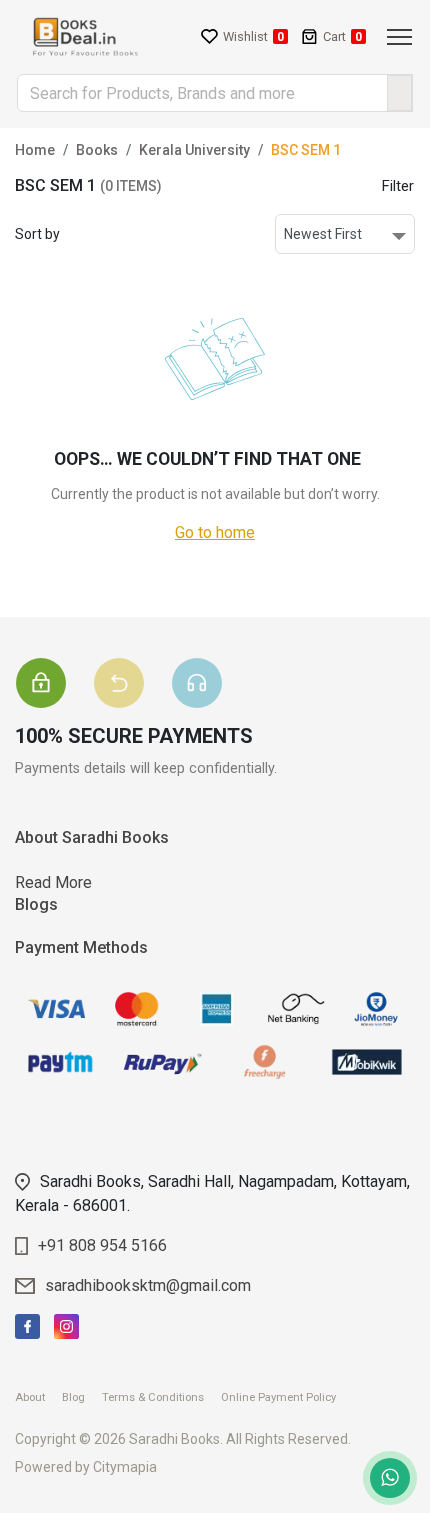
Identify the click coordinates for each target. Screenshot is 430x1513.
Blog (80, 1397)
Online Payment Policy (285, 1397)
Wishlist (253, 36)
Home (35, 150)
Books (97, 150)
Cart (342, 36)
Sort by (37, 234)
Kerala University (194, 150)
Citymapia (125, 1467)
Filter (398, 186)
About (37, 1397)
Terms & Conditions (160, 1397)
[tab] (54, 658)
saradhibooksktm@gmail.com (148, 1285)
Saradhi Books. (176, 1439)
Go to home (215, 532)
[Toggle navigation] (399, 37)
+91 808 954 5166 (102, 1245)
